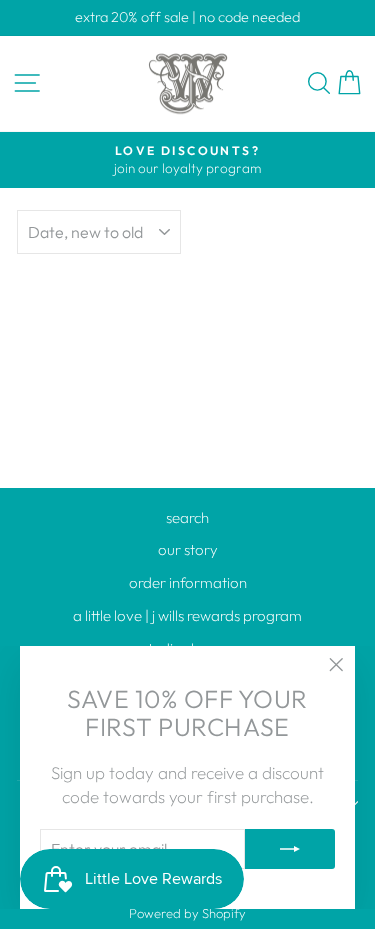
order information (188, 582)
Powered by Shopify (187, 913)
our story (188, 549)
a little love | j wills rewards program (187, 615)
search (187, 517)
